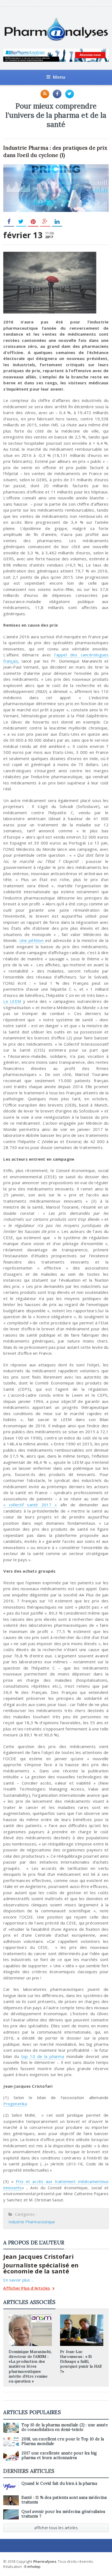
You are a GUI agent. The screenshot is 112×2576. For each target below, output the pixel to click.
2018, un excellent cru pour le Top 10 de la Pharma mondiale (63, 2441)
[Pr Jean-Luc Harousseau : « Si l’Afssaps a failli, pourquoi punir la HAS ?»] (82, 2316)
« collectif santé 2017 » (30, 1505)
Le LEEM (12, 1001)
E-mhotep (33, 2567)
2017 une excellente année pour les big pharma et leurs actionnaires (59, 2455)
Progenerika (15, 2104)
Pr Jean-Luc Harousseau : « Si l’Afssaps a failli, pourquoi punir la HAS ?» (81, 2361)
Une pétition (32, 940)
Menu (59, 77)
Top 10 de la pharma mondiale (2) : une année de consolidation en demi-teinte (65, 2427)
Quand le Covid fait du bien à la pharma (59, 2483)
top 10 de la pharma (43, 2056)
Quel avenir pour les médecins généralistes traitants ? (63, 2514)
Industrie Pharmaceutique (32, 2222)
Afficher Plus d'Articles (27, 2288)
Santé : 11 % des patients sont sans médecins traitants (64, 2500)
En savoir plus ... (18, 2280)
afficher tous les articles (56, 2528)
